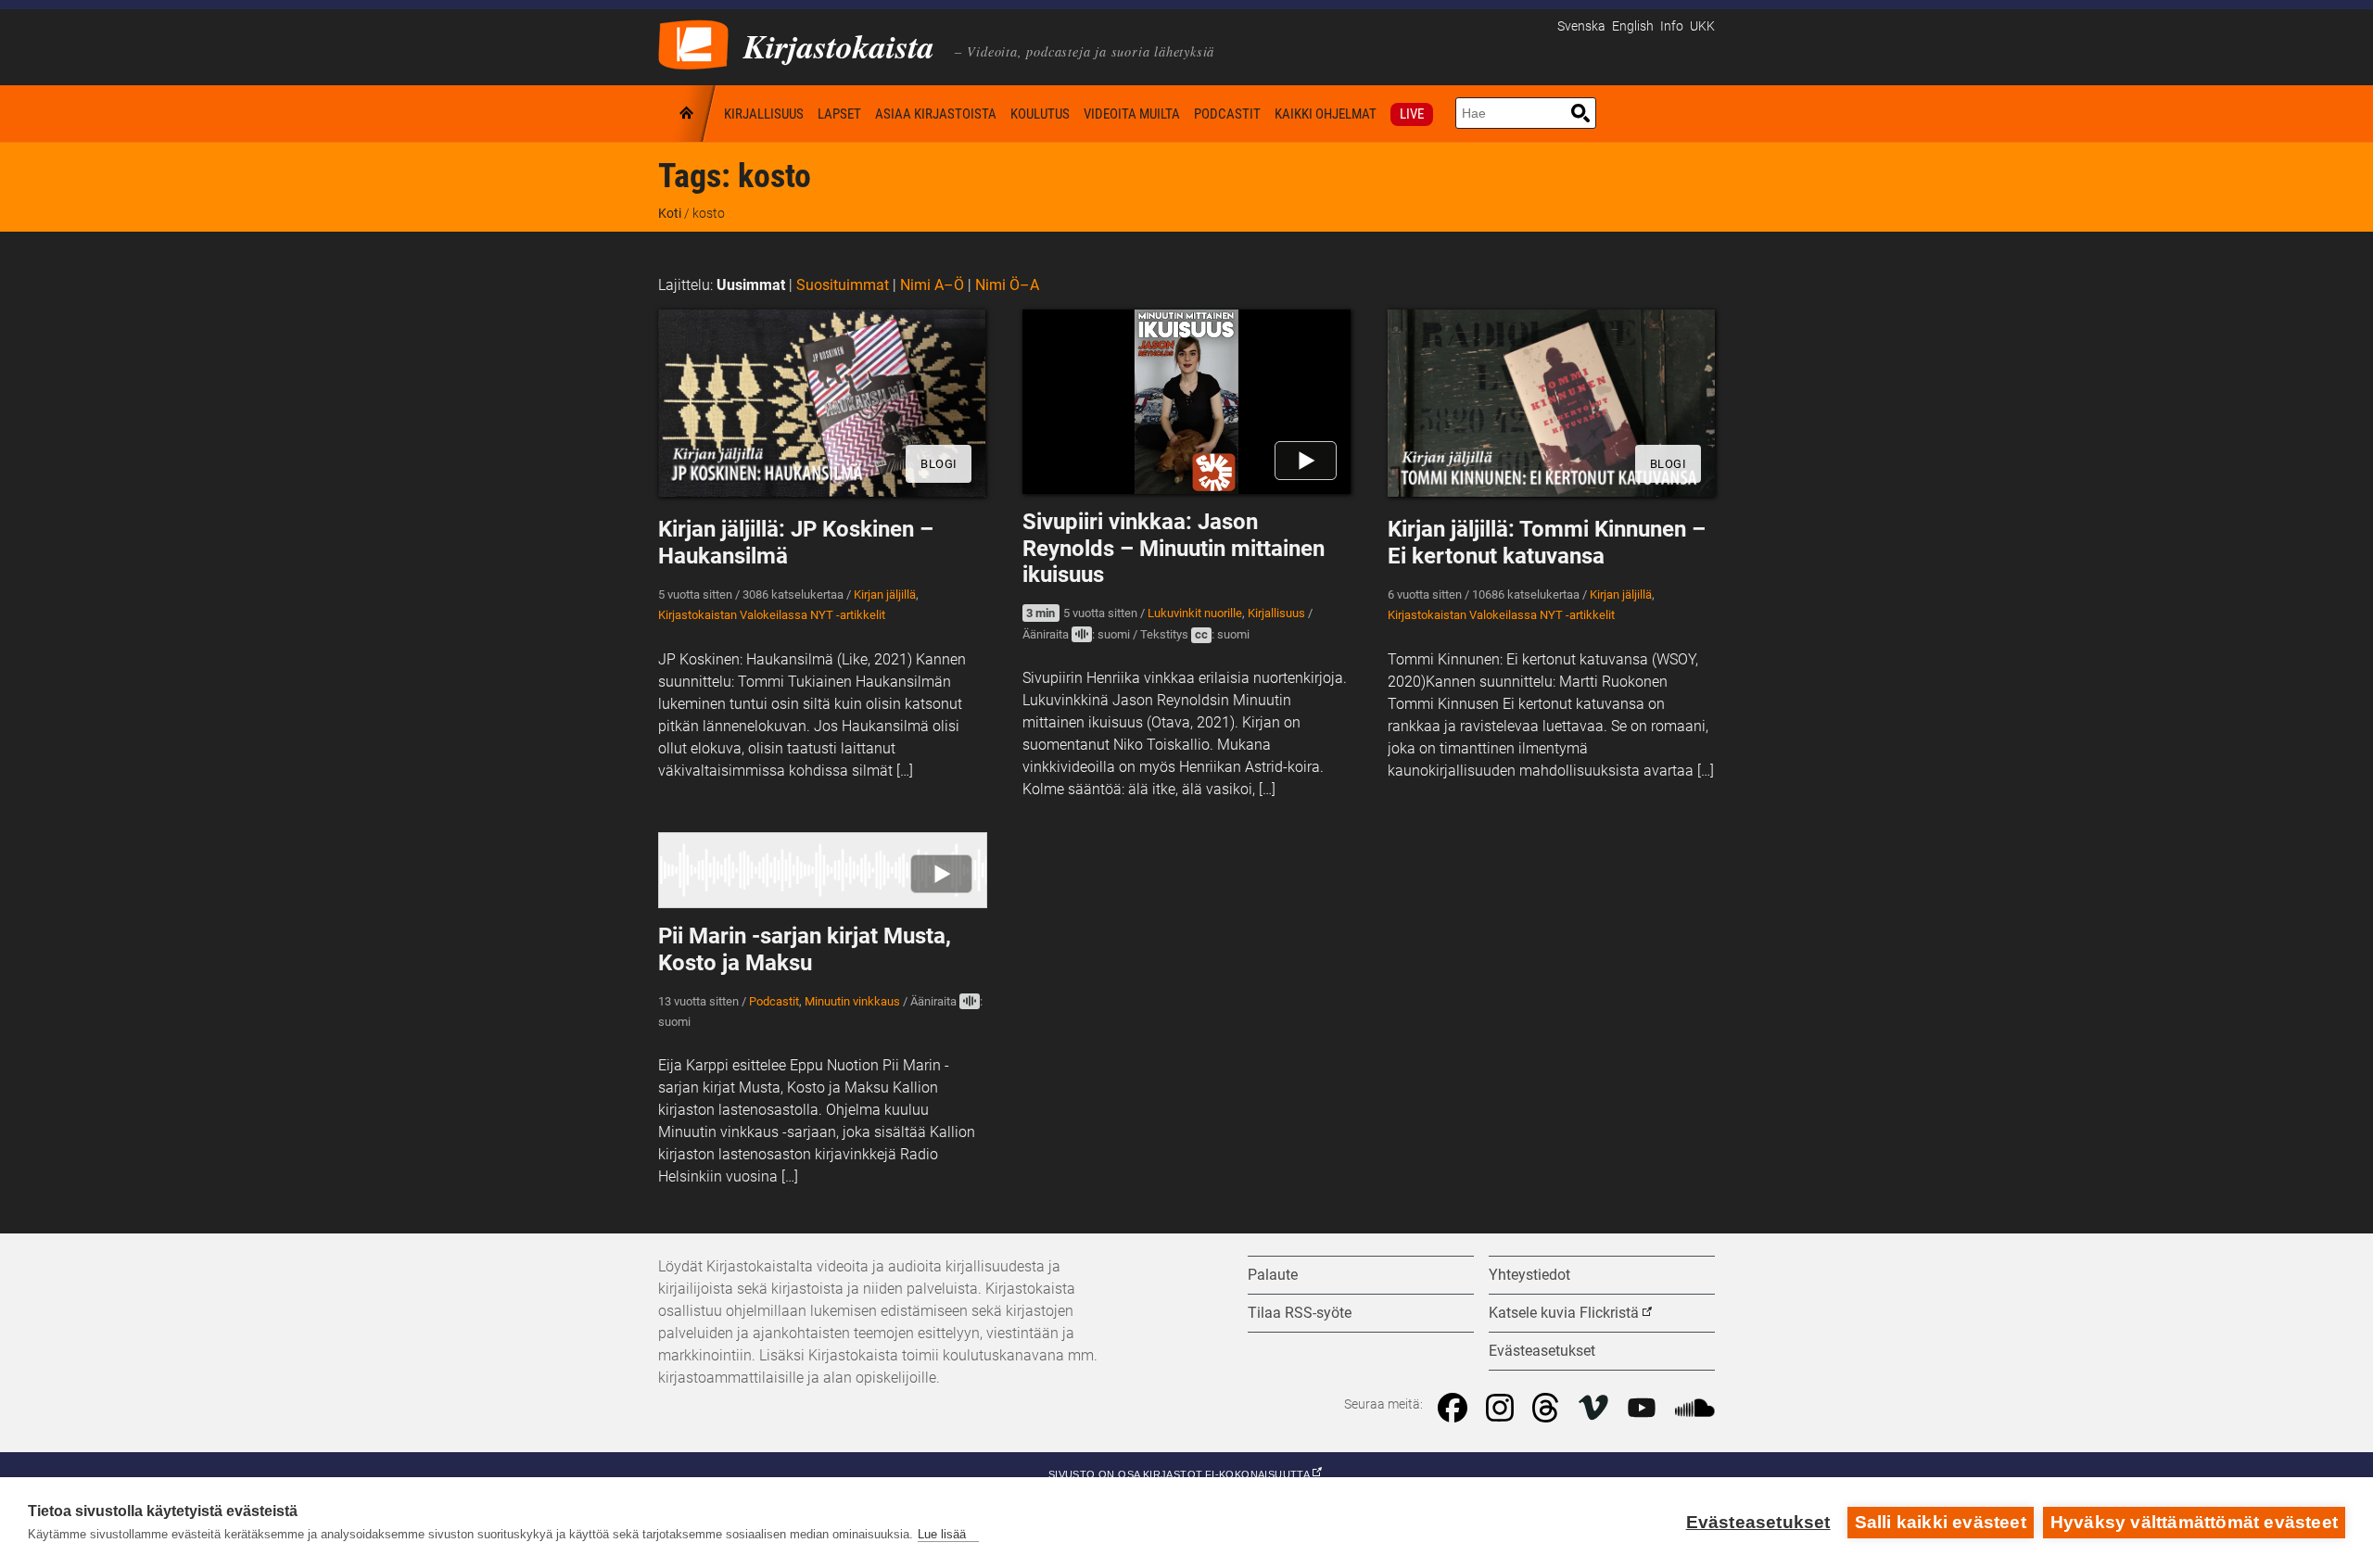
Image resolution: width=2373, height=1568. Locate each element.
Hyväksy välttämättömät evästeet (2194, 1522)
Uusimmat (751, 285)
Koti (688, 114)
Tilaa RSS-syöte (1300, 1313)
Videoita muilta (1132, 114)
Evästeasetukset (1758, 1522)
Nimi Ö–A (1007, 285)
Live (1412, 114)
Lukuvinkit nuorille (1195, 613)
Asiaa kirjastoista (936, 114)
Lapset (839, 114)
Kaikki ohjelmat (1326, 114)
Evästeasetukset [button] (1542, 1351)
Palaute (1273, 1275)
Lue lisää (942, 1534)
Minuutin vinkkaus (852, 1001)
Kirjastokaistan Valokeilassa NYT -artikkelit (772, 615)
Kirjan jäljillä (885, 594)
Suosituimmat (843, 285)
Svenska (1581, 26)
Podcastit (1227, 114)
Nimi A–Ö (932, 285)
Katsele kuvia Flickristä (1564, 1313)
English (1633, 26)
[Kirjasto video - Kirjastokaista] (693, 43)
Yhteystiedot (1529, 1275)
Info (1672, 26)
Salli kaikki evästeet (1941, 1522)
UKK (1702, 26)
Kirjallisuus (764, 114)
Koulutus (1040, 114)
